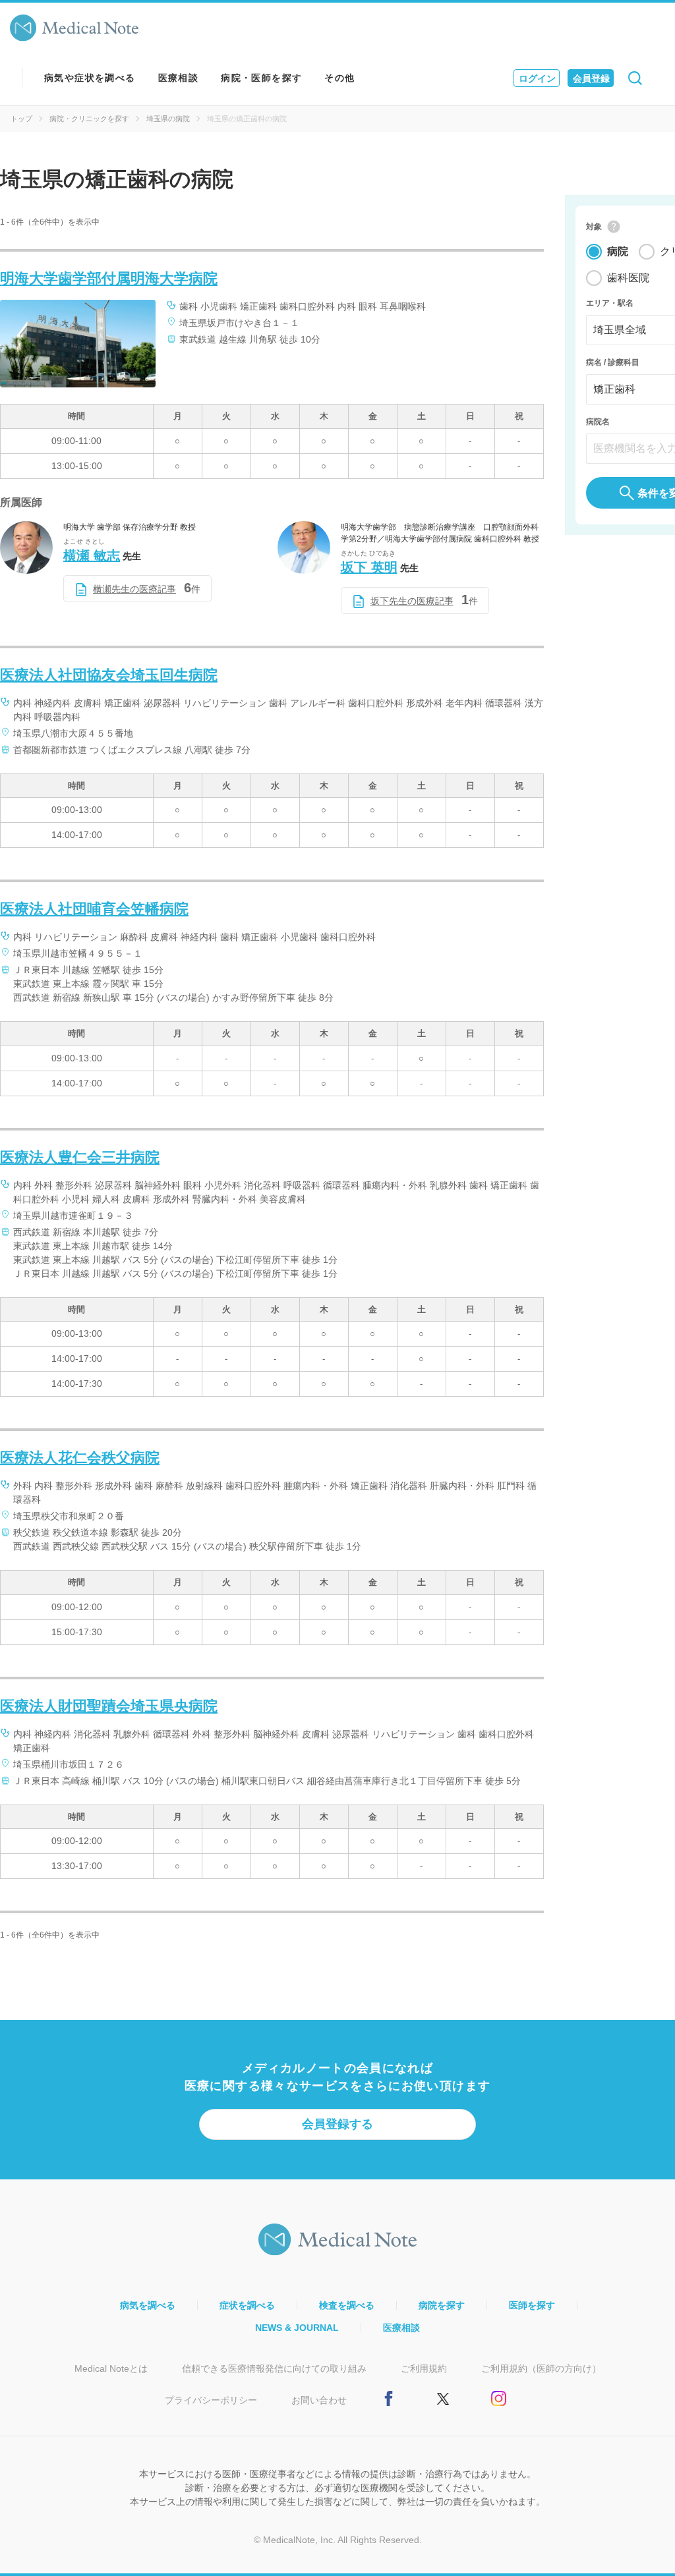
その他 (339, 78)
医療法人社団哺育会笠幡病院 (94, 909)
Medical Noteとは (111, 2368)
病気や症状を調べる (90, 78)
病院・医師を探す (261, 78)
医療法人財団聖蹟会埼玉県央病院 (109, 1706)
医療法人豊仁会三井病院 (80, 1157)
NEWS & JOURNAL (297, 2328)
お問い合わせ (319, 2400)
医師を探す (532, 2305)
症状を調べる (247, 2305)
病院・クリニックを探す (89, 119)
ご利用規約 (424, 2368)
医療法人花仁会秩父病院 (80, 1458)
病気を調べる (148, 2305)
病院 (618, 251)
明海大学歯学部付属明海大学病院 (109, 278)
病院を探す (442, 2305)
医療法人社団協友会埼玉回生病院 (109, 675)
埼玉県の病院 (168, 119)
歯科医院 (628, 278)
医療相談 (179, 78)
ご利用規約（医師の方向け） (541, 2368)
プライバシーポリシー (211, 2400)
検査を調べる (347, 2305)
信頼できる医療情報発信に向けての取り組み (274, 2368)
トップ (21, 119)
